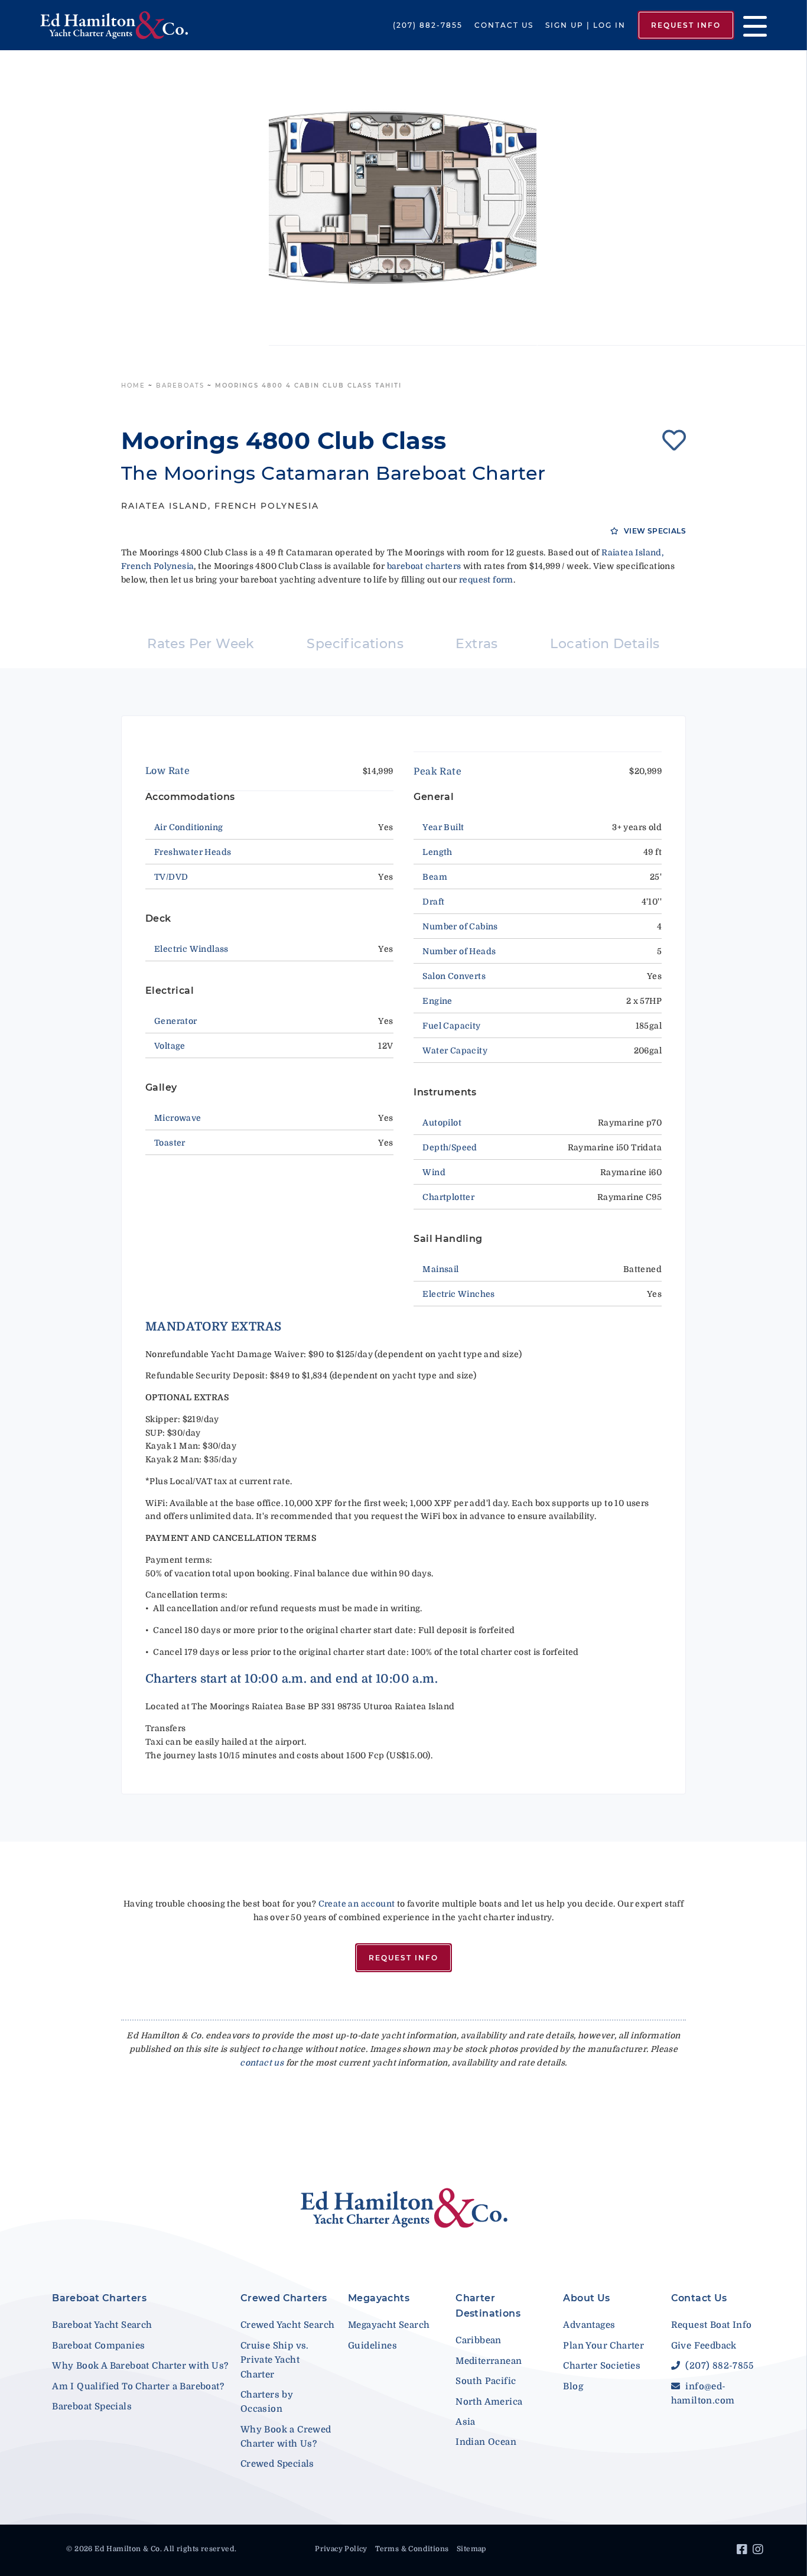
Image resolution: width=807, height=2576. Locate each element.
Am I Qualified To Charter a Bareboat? (138, 2386)
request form (486, 580)
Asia (466, 2422)
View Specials (654, 531)
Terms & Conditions (412, 2549)
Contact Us (504, 25)
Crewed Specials (277, 2464)
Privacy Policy (341, 2549)
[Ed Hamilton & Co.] (116, 25)
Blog (573, 2386)
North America (489, 2402)
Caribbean (479, 2340)
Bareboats (180, 386)
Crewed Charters (284, 2298)
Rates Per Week (201, 644)
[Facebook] (743, 2551)
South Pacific (486, 2381)
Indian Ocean (486, 2442)
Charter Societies (602, 2366)
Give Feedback (704, 2346)
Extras (476, 644)
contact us (262, 2063)
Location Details (605, 644)
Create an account (357, 1904)
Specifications (355, 644)
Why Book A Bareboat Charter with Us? (140, 2366)
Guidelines (372, 2346)
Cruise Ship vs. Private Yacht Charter (275, 2360)
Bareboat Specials (92, 2406)
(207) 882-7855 (428, 25)
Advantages (589, 2325)
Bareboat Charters (99, 2298)
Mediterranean (489, 2361)
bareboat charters (424, 566)
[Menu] (751, 25)
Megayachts (379, 2298)
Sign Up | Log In (585, 25)
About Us (586, 2298)
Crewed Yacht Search (288, 2325)
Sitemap (471, 2549)
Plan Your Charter (603, 2346)
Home (133, 386)
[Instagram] (759, 2551)
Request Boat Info (712, 2325)
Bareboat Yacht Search (102, 2325)
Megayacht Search (389, 2325)
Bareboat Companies (98, 2346)
